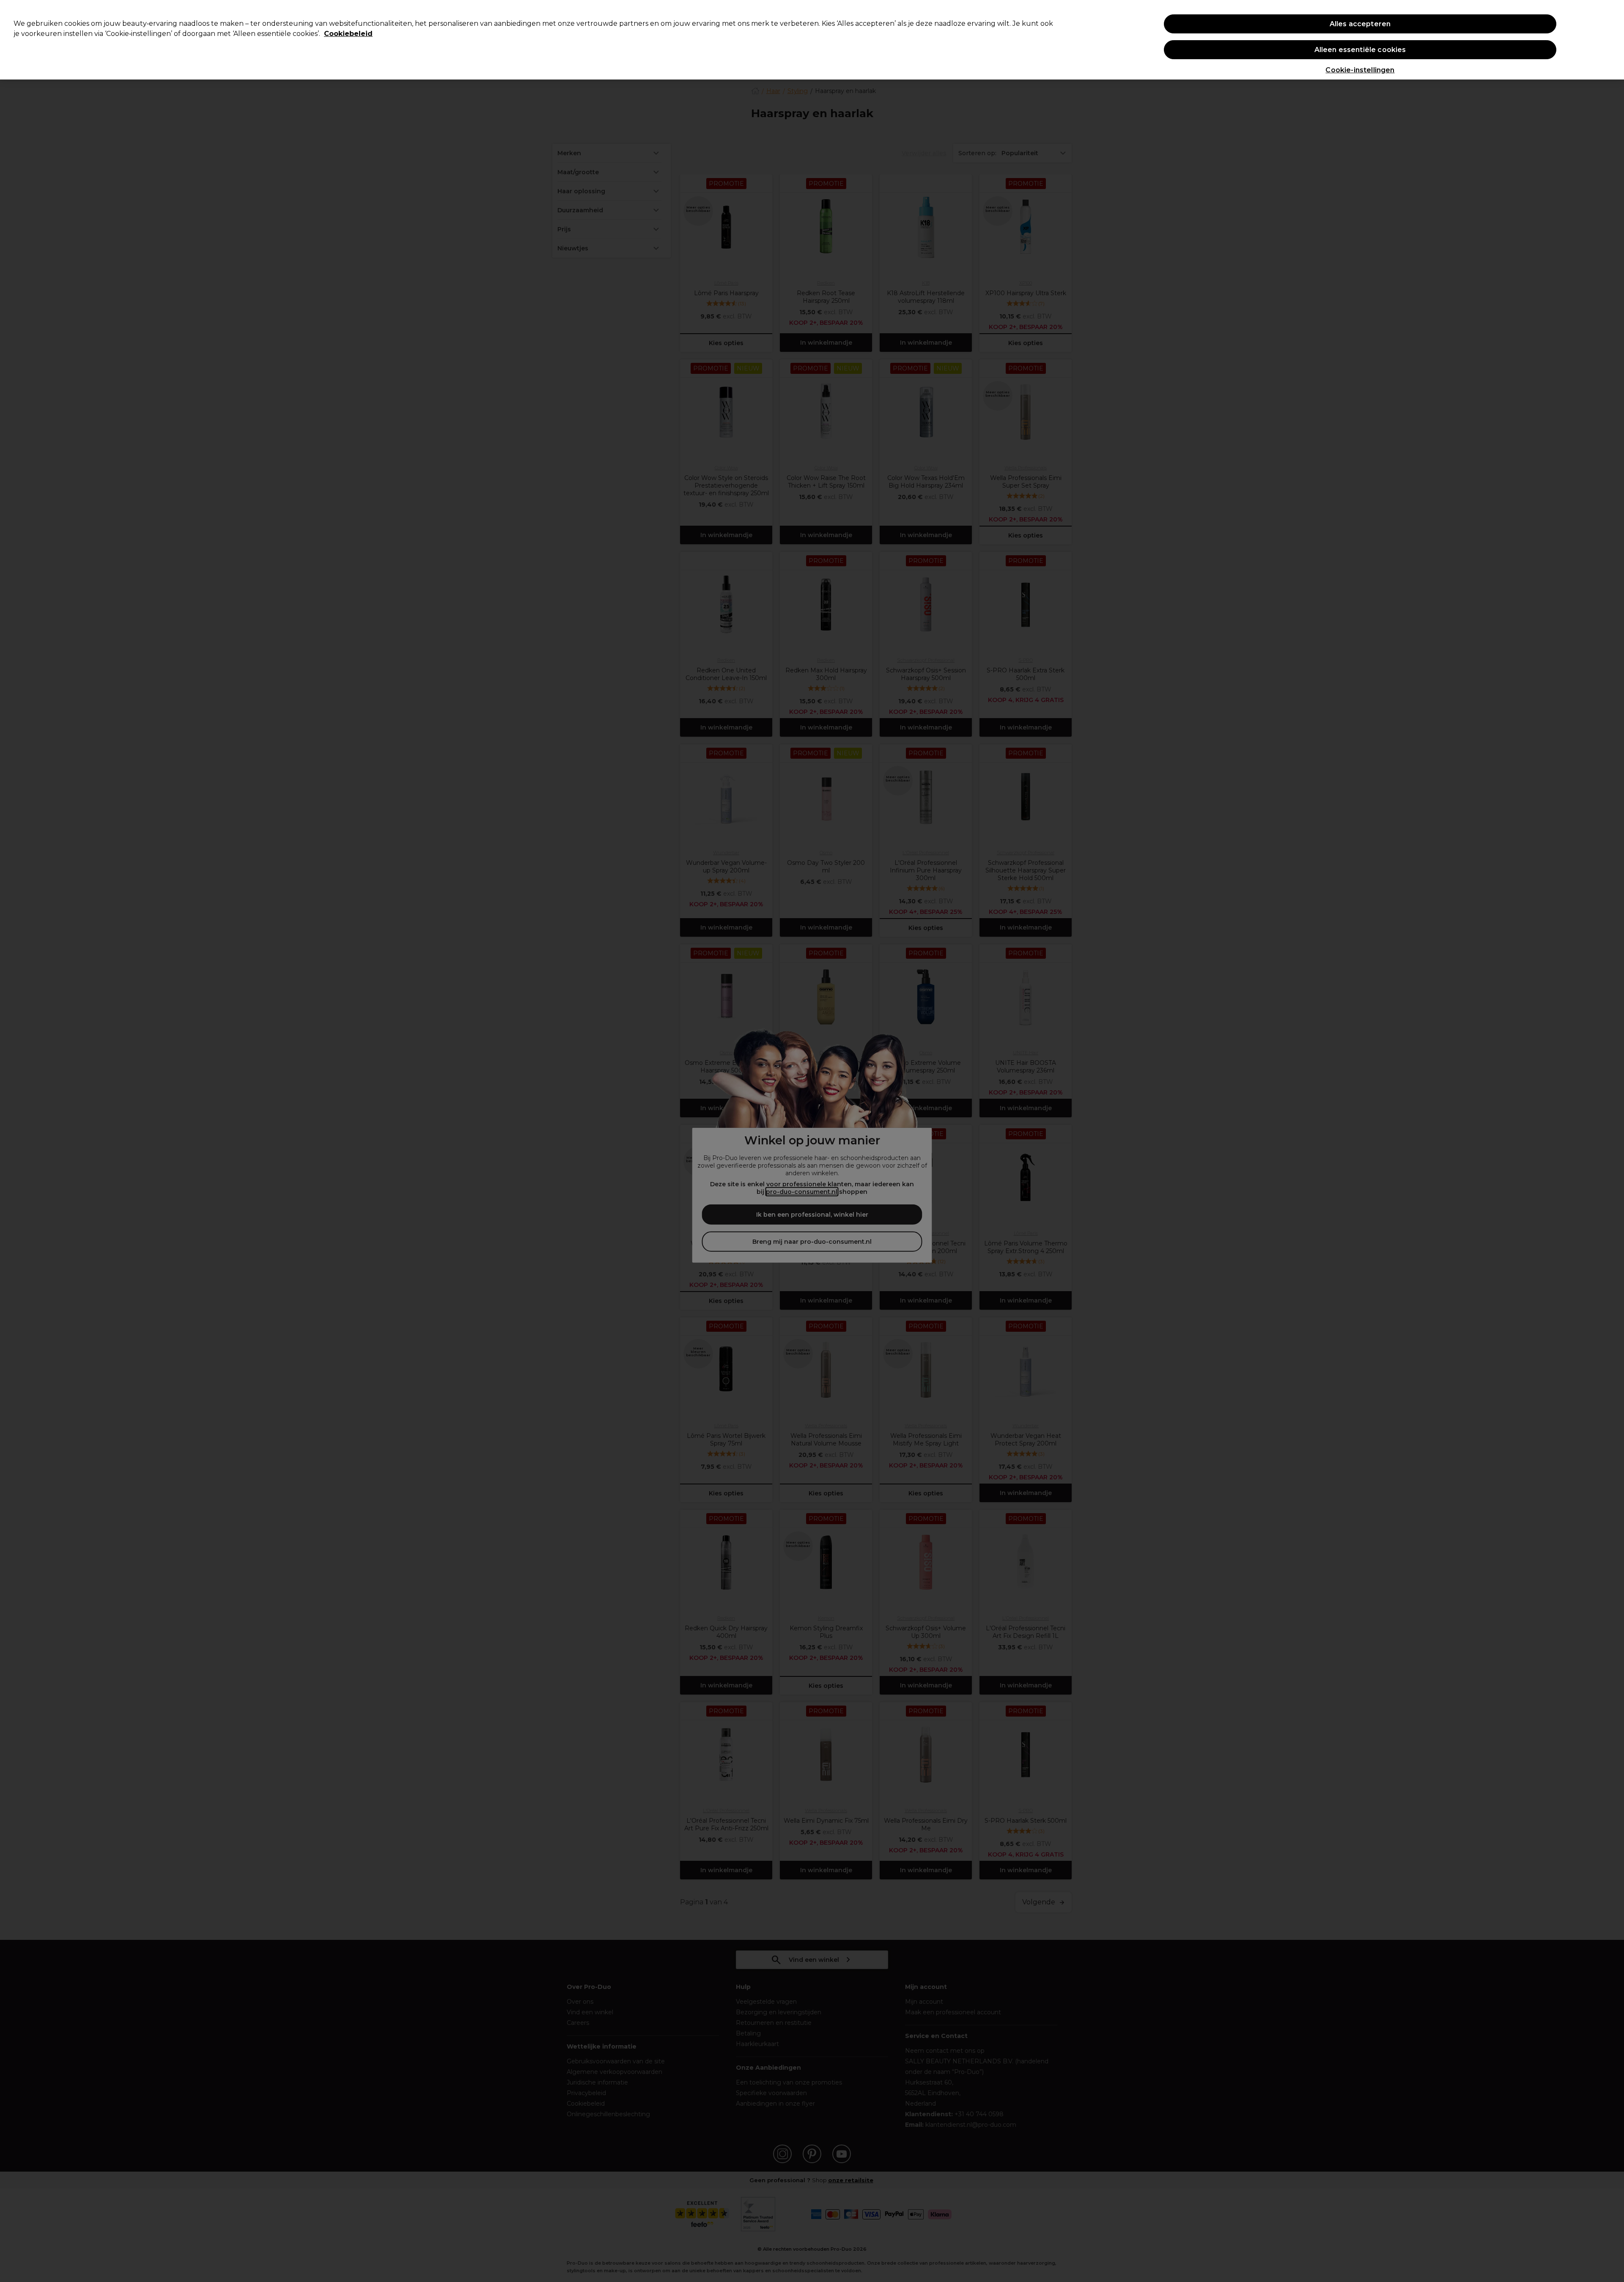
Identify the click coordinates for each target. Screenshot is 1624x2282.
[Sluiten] (1610, 39)
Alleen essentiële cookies (1360, 50)
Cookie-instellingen (1360, 70)
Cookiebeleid (348, 34)
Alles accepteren (1360, 24)
